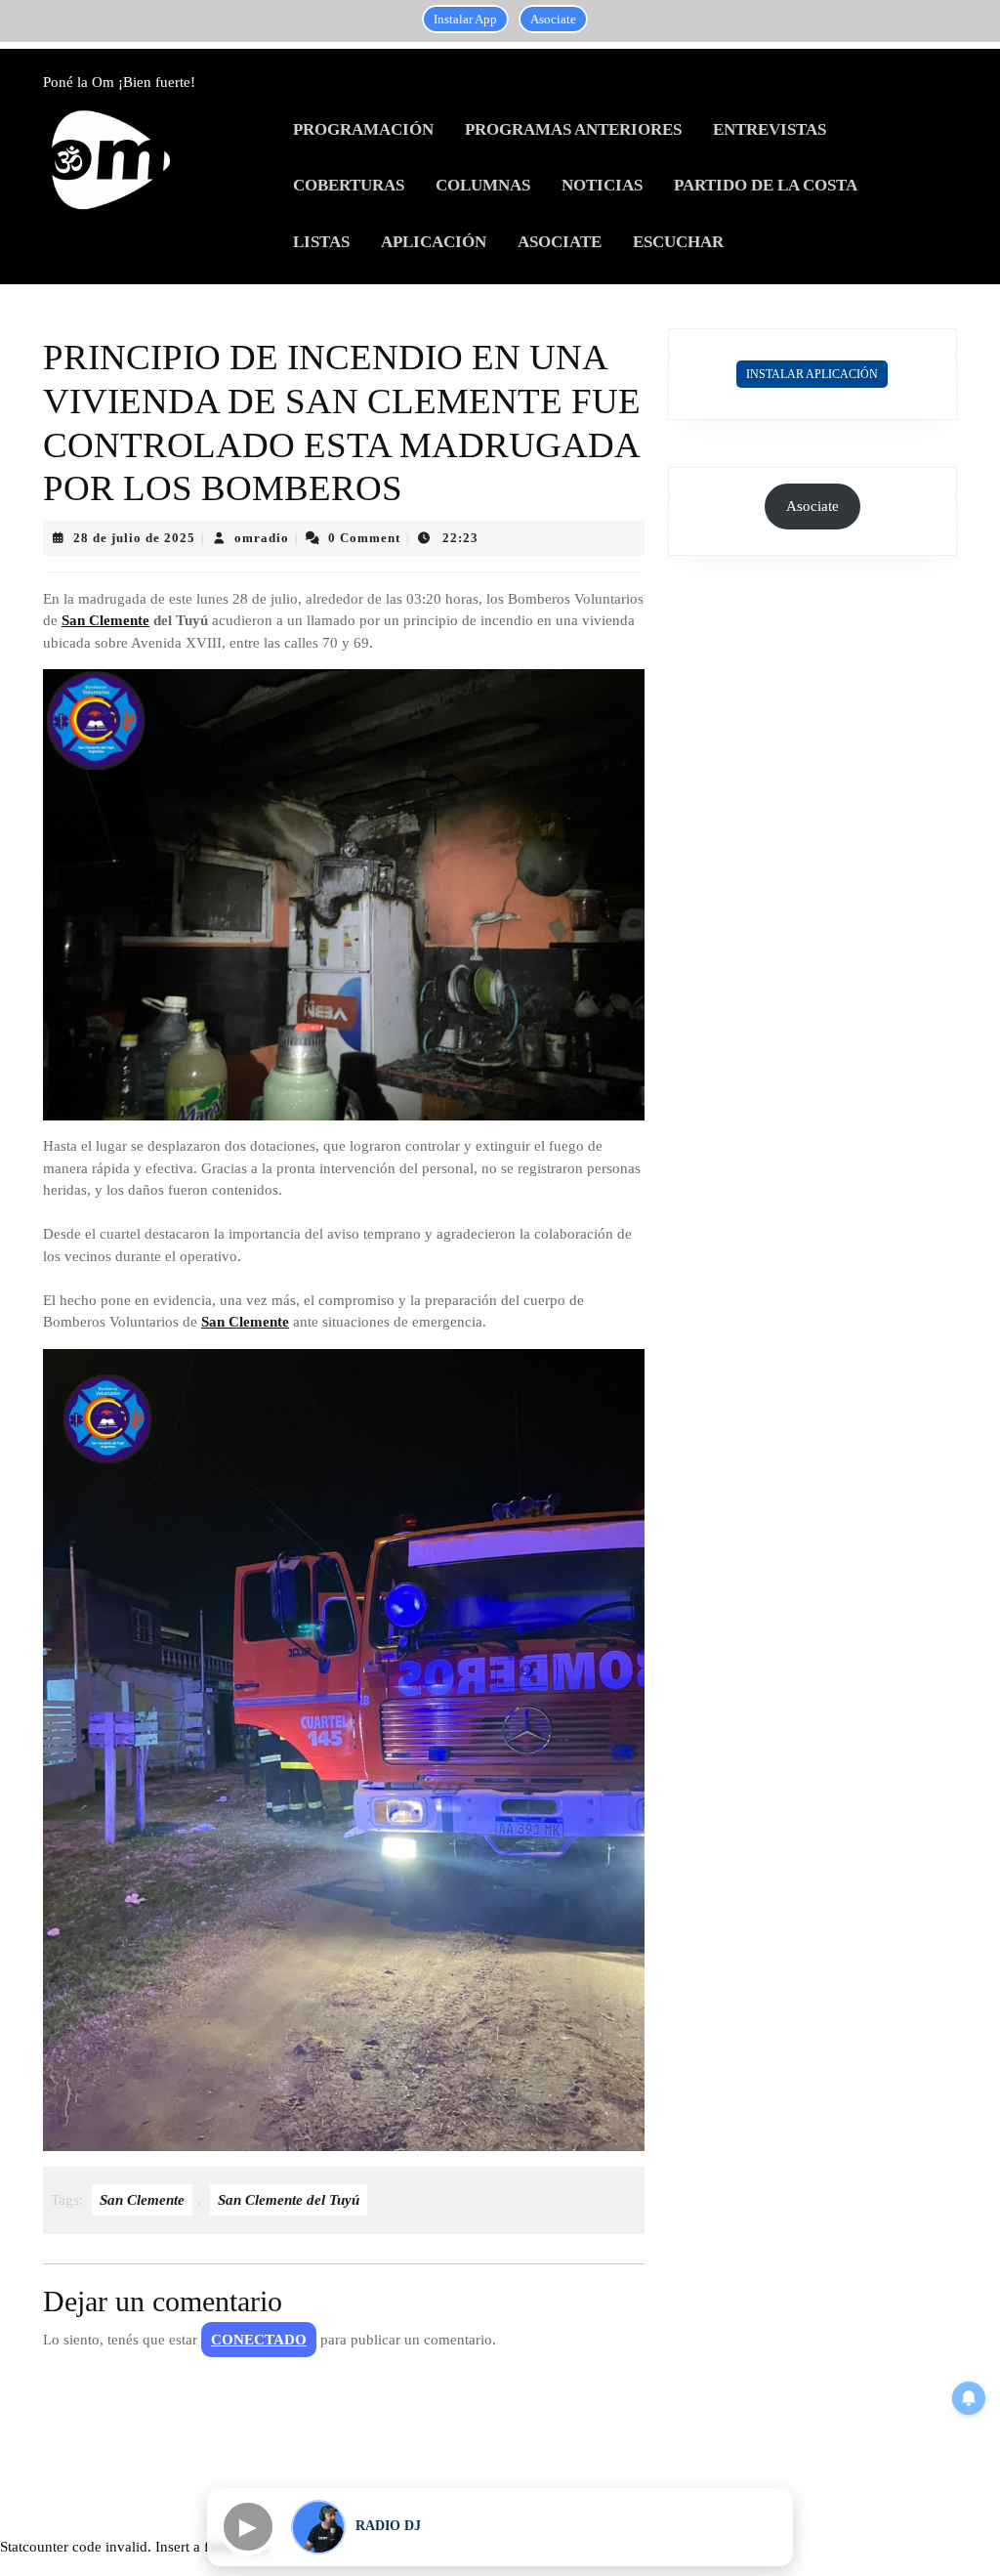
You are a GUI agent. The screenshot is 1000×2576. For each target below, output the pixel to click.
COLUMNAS (483, 185)
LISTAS (321, 242)
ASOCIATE (560, 242)
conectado (259, 2340)
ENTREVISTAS (770, 129)
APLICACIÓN (434, 242)
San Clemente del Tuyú (289, 2200)
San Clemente (105, 620)
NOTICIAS (602, 185)
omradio (262, 538)
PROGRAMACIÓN (363, 129)
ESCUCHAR (678, 242)
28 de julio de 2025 (134, 538)
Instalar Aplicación (812, 374)
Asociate (553, 19)
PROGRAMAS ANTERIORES (573, 129)
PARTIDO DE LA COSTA (766, 185)
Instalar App (465, 19)
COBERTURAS (349, 185)
